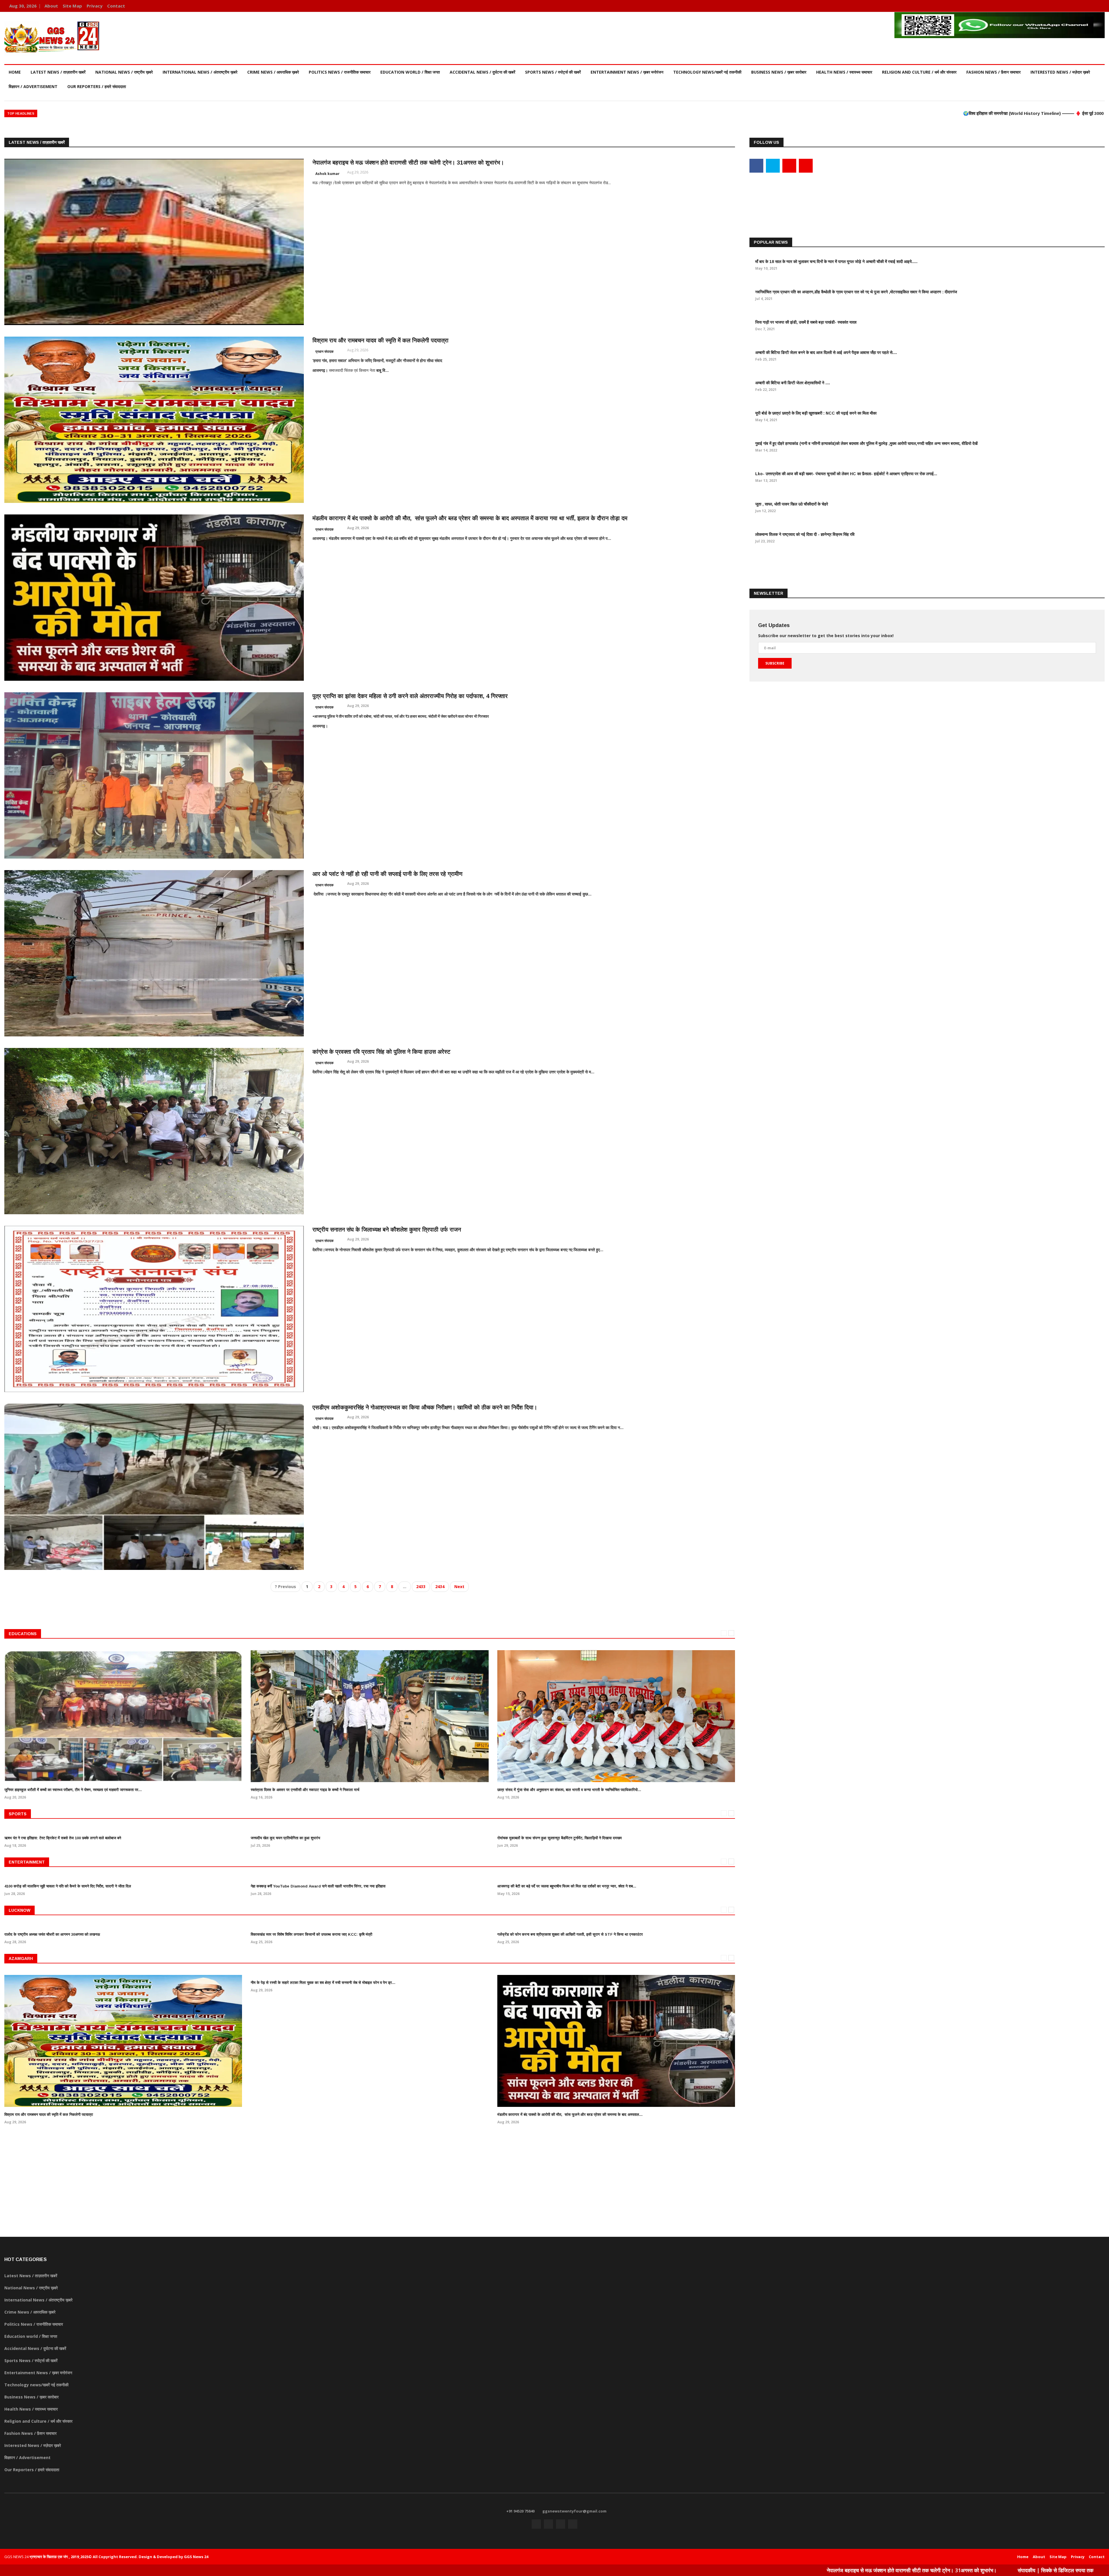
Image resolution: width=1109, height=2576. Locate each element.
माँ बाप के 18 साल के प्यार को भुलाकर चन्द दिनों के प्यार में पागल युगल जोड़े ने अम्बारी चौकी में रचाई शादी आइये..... (836, 262)
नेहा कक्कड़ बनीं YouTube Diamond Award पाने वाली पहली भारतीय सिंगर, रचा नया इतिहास (318, 1886)
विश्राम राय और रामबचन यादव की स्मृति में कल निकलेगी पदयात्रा (380, 340)
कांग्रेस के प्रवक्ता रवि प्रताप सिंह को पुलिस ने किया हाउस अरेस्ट (381, 1052)
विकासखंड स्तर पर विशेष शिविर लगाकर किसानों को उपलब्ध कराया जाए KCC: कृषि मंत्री (311, 1934)
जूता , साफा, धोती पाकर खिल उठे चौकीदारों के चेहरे (792, 504)
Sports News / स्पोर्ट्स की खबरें (553, 72)
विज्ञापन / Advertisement (33, 86)
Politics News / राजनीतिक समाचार (340, 72)
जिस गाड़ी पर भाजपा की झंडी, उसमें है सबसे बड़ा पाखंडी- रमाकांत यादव (806, 322)
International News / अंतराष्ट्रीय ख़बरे (200, 72)
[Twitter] (1082, 6)
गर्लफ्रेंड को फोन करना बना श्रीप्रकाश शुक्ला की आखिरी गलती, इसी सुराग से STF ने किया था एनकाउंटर (570, 1934)
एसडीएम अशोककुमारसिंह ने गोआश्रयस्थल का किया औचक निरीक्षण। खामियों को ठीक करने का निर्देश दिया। (425, 1407)
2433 (421, 1587)
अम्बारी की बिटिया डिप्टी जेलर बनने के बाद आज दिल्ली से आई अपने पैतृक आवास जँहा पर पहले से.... (826, 352)
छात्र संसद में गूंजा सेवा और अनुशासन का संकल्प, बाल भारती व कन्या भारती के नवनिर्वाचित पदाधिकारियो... (569, 1790)
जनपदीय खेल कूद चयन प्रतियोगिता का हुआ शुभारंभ (285, 1838)
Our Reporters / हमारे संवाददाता (97, 86)
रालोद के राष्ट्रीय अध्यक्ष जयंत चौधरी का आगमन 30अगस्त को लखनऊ (52, 1934)
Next (459, 1587)
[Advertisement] (927, 195)
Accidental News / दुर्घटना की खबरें (482, 72)
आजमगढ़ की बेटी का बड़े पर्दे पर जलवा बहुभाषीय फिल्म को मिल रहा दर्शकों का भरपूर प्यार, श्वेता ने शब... (567, 1886)
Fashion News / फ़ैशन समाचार (993, 72)
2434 (440, 1587)
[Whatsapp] (1099, 6)
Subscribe (775, 663)
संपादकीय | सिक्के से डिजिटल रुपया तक (668, 2570)
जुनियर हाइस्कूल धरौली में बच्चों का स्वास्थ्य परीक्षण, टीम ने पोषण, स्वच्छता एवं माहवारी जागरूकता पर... (73, 1790)
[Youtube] (1091, 6)
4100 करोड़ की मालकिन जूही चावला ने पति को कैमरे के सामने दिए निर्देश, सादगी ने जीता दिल (68, 1886)
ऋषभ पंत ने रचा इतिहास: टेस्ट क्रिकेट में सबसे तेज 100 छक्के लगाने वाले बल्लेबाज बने (63, 1838)
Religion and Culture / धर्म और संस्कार (919, 72)
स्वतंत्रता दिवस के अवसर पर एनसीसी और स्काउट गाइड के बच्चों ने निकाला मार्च (305, 1790)
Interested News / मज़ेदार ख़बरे (1060, 72)
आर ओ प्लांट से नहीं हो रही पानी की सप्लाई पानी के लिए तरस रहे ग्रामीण (387, 874)
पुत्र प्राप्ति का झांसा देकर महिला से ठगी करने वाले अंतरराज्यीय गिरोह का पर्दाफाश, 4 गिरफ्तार (410, 696)
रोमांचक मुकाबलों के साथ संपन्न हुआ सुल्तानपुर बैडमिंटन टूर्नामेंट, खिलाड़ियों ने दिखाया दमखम (560, 1838)
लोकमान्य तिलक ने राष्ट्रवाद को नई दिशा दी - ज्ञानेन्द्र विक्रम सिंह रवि (805, 534)
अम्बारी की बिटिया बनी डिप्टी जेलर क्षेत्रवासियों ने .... (793, 383)
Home (15, 72)
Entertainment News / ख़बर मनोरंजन (627, 72)
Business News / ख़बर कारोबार (779, 72)
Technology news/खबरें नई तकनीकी (707, 72)
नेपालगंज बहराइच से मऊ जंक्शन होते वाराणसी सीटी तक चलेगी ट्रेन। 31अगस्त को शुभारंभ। (408, 163)
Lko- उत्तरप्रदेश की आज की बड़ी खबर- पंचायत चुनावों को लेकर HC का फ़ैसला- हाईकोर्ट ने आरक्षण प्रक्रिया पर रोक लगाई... (846, 474)
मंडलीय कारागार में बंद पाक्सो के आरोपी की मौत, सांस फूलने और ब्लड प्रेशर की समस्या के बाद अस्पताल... (570, 2115)
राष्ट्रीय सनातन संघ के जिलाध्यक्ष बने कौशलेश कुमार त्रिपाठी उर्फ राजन (387, 1230)
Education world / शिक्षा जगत (410, 72)
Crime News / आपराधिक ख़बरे (273, 72)
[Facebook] (1073, 6)
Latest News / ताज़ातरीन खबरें (58, 72)
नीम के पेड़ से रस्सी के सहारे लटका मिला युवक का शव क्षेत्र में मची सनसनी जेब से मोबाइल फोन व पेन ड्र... (323, 1983)
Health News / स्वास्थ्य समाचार (844, 72)
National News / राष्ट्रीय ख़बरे (124, 72)
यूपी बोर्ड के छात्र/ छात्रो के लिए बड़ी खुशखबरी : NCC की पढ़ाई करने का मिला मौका (816, 413)
